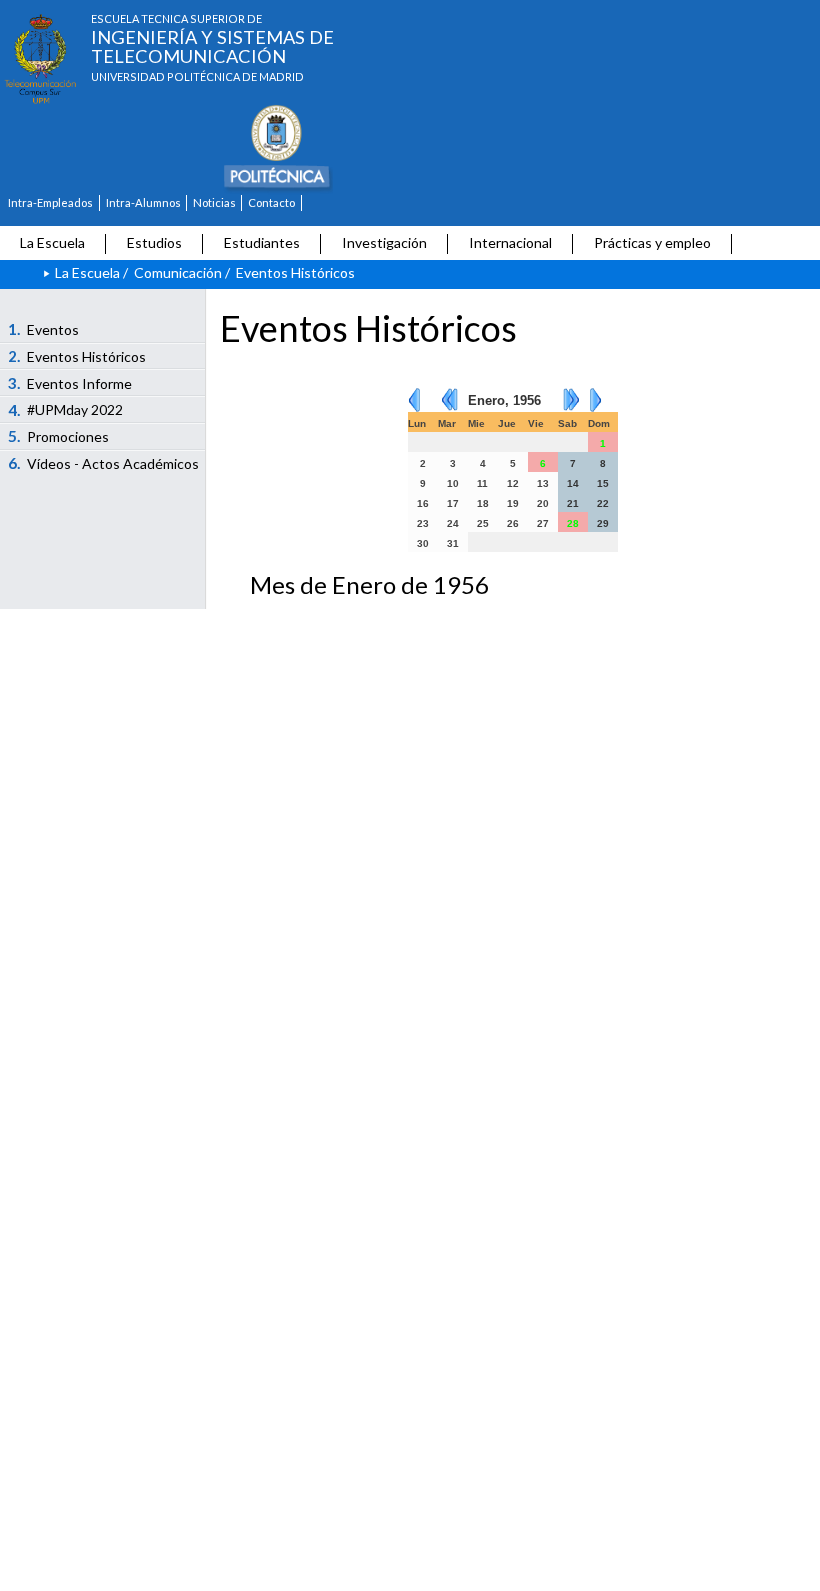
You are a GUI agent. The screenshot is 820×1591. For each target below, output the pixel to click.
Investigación (384, 242)
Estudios (154, 242)
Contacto (271, 202)
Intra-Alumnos (143, 202)
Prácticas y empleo (652, 242)
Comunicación (178, 272)
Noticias (214, 202)
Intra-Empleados (50, 202)
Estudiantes (262, 242)
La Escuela (52, 242)
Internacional (510, 242)
